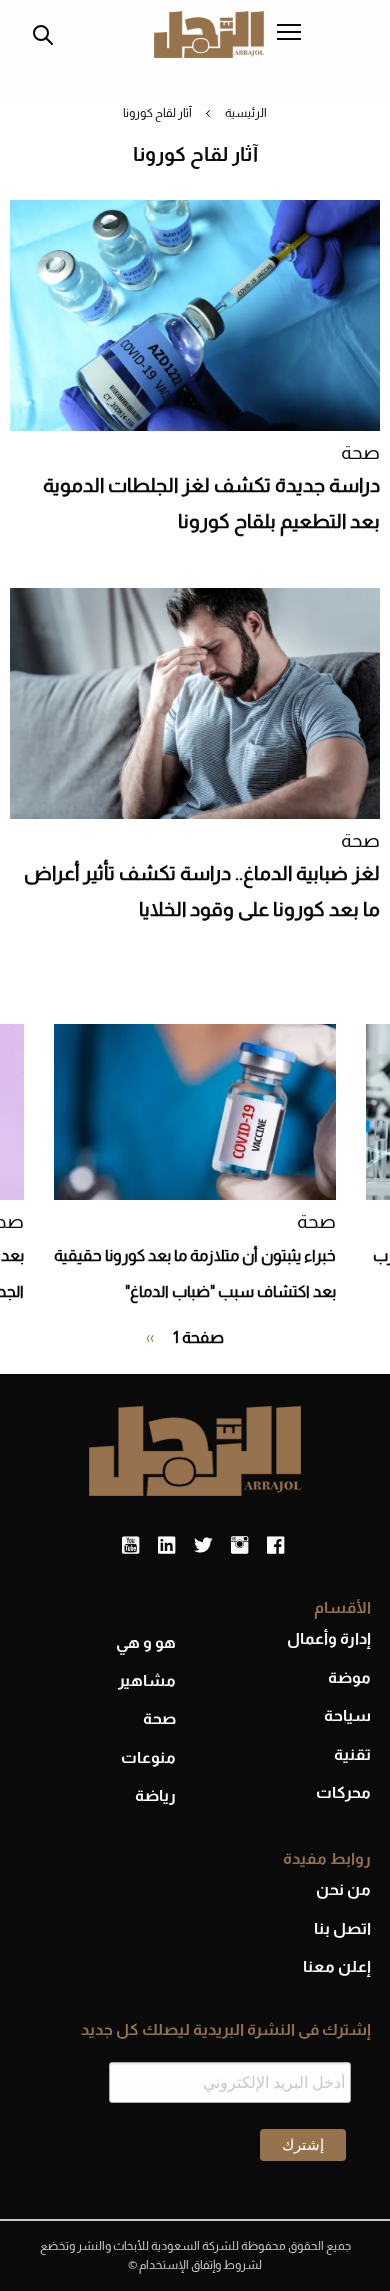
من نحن (343, 1889)
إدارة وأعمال (329, 1638)
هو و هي (146, 1642)
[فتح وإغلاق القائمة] (289, 34)
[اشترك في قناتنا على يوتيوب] (130, 1546)
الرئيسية (246, 113)
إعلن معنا (337, 1966)
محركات (343, 1792)
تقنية (352, 1754)
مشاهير (147, 1680)
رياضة (155, 1795)
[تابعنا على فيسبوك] (275, 1546)
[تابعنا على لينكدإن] (166, 1546)
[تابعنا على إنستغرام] (239, 1546)
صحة (360, 452)
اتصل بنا (342, 1928)
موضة (349, 1677)
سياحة (347, 1715)
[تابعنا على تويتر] (203, 1546)
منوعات (148, 1757)
